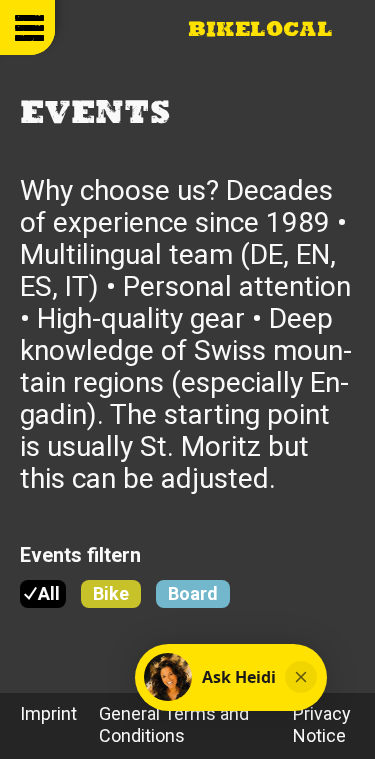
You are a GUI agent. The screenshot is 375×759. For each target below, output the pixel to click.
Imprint (48, 713)
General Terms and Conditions (174, 724)
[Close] (301, 677)
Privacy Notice (322, 724)
